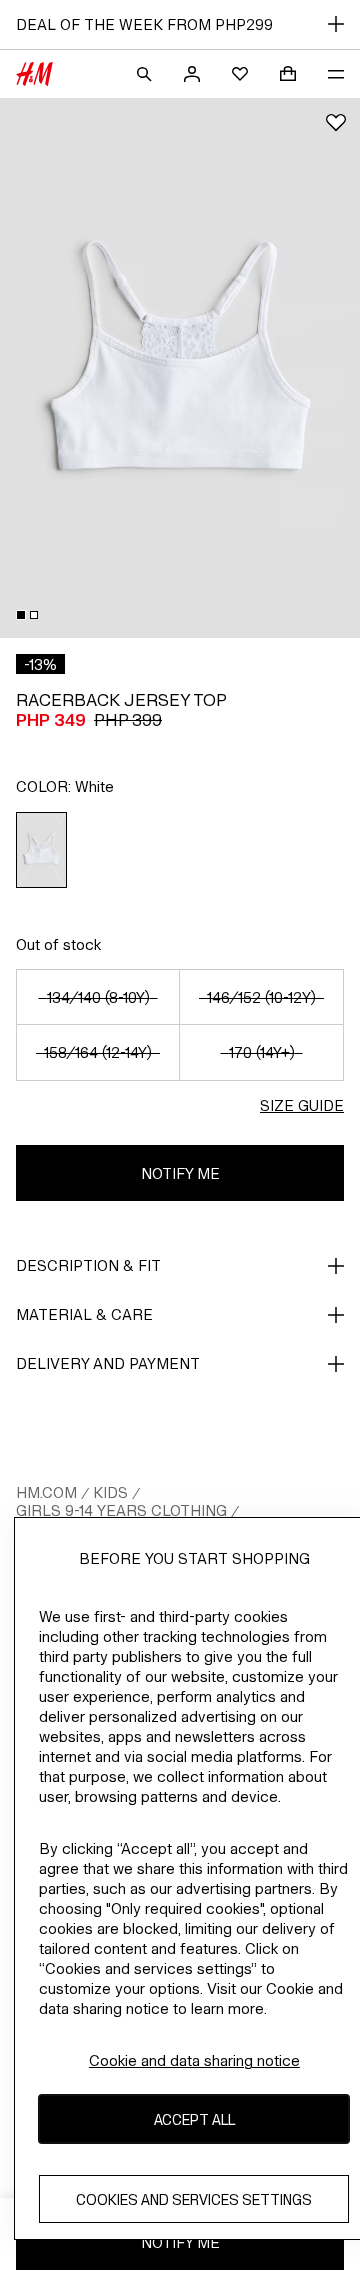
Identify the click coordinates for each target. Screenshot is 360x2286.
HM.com (46, 1492)
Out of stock (58, 944)
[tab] (21, 615)
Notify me (180, 1173)
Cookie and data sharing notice (194, 2060)
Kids (110, 1492)
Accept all (194, 2119)
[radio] (42, 850)
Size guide (302, 1105)
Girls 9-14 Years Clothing (121, 1510)
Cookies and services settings (194, 2199)
